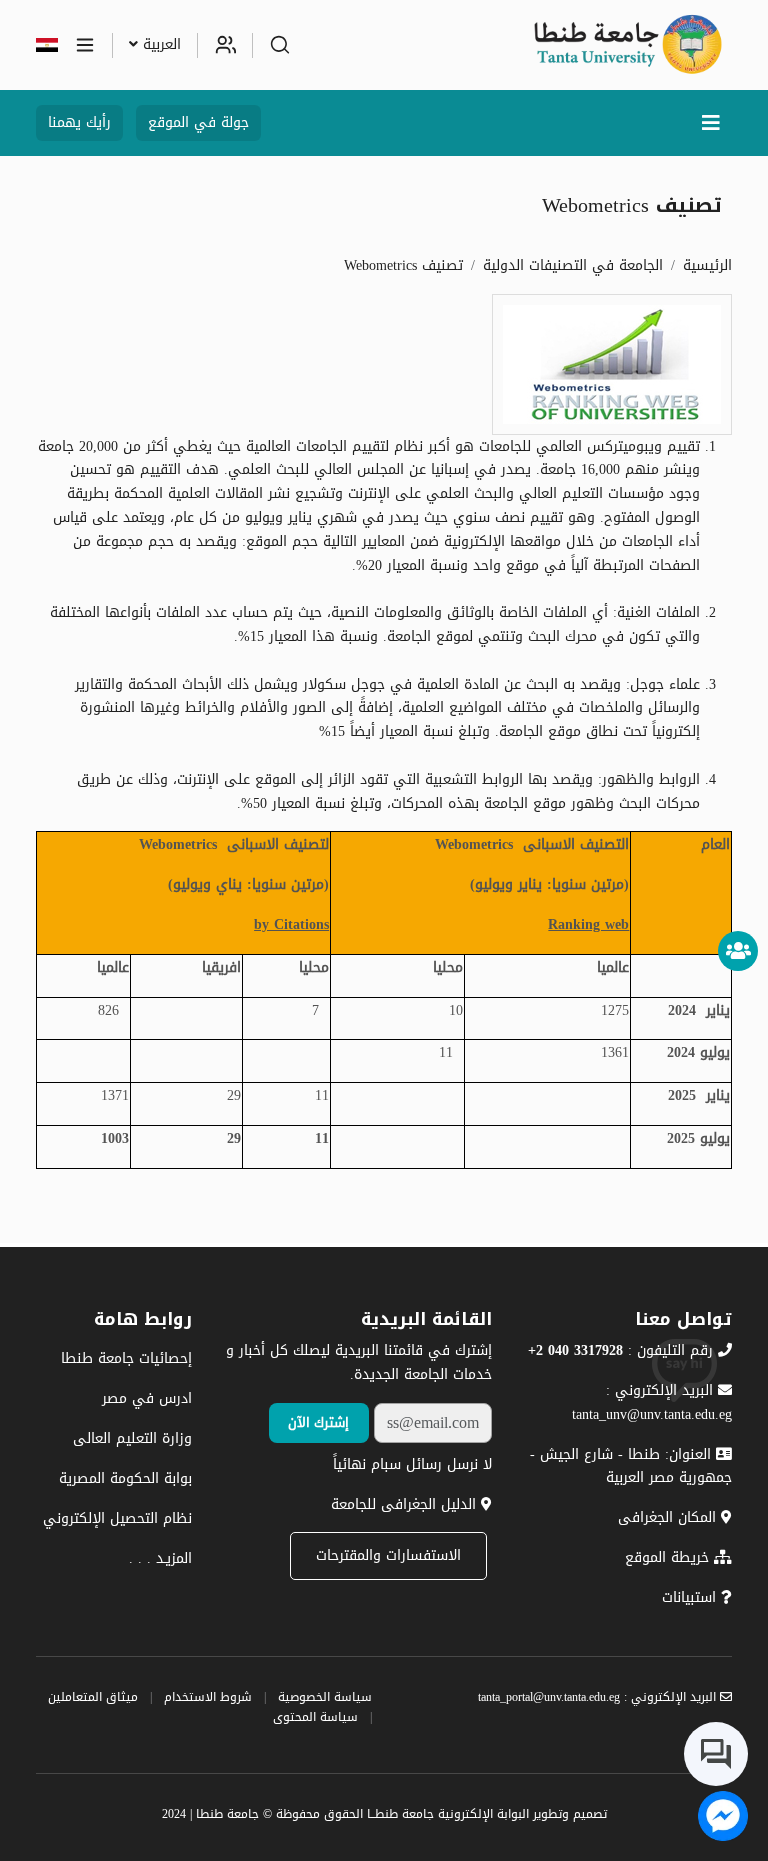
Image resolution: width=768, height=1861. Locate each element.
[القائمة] (85, 45)
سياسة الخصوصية (325, 1697)
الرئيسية (707, 265)
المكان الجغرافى (669, 1517)
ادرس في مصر (147, 1398)
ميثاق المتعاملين (93, 1697)
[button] (280, 45)
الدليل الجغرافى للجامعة (406, 1504)
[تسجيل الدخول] (225, 45)
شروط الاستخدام (208, 1697)
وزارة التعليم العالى (132, 1438)
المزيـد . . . (160, 1558)
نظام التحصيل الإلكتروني (117, 1518)
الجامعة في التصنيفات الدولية (573, 265)
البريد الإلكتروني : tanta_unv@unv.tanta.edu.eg (652, 1402)
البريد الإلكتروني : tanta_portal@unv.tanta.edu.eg (599, 1697)
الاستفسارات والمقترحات (388, 1555)
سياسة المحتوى (315, 1717)
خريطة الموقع (669, 1557)
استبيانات (691, 1597)
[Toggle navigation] (711, 123)
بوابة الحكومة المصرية (125, 1478)
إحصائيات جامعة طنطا (126, 1358)
